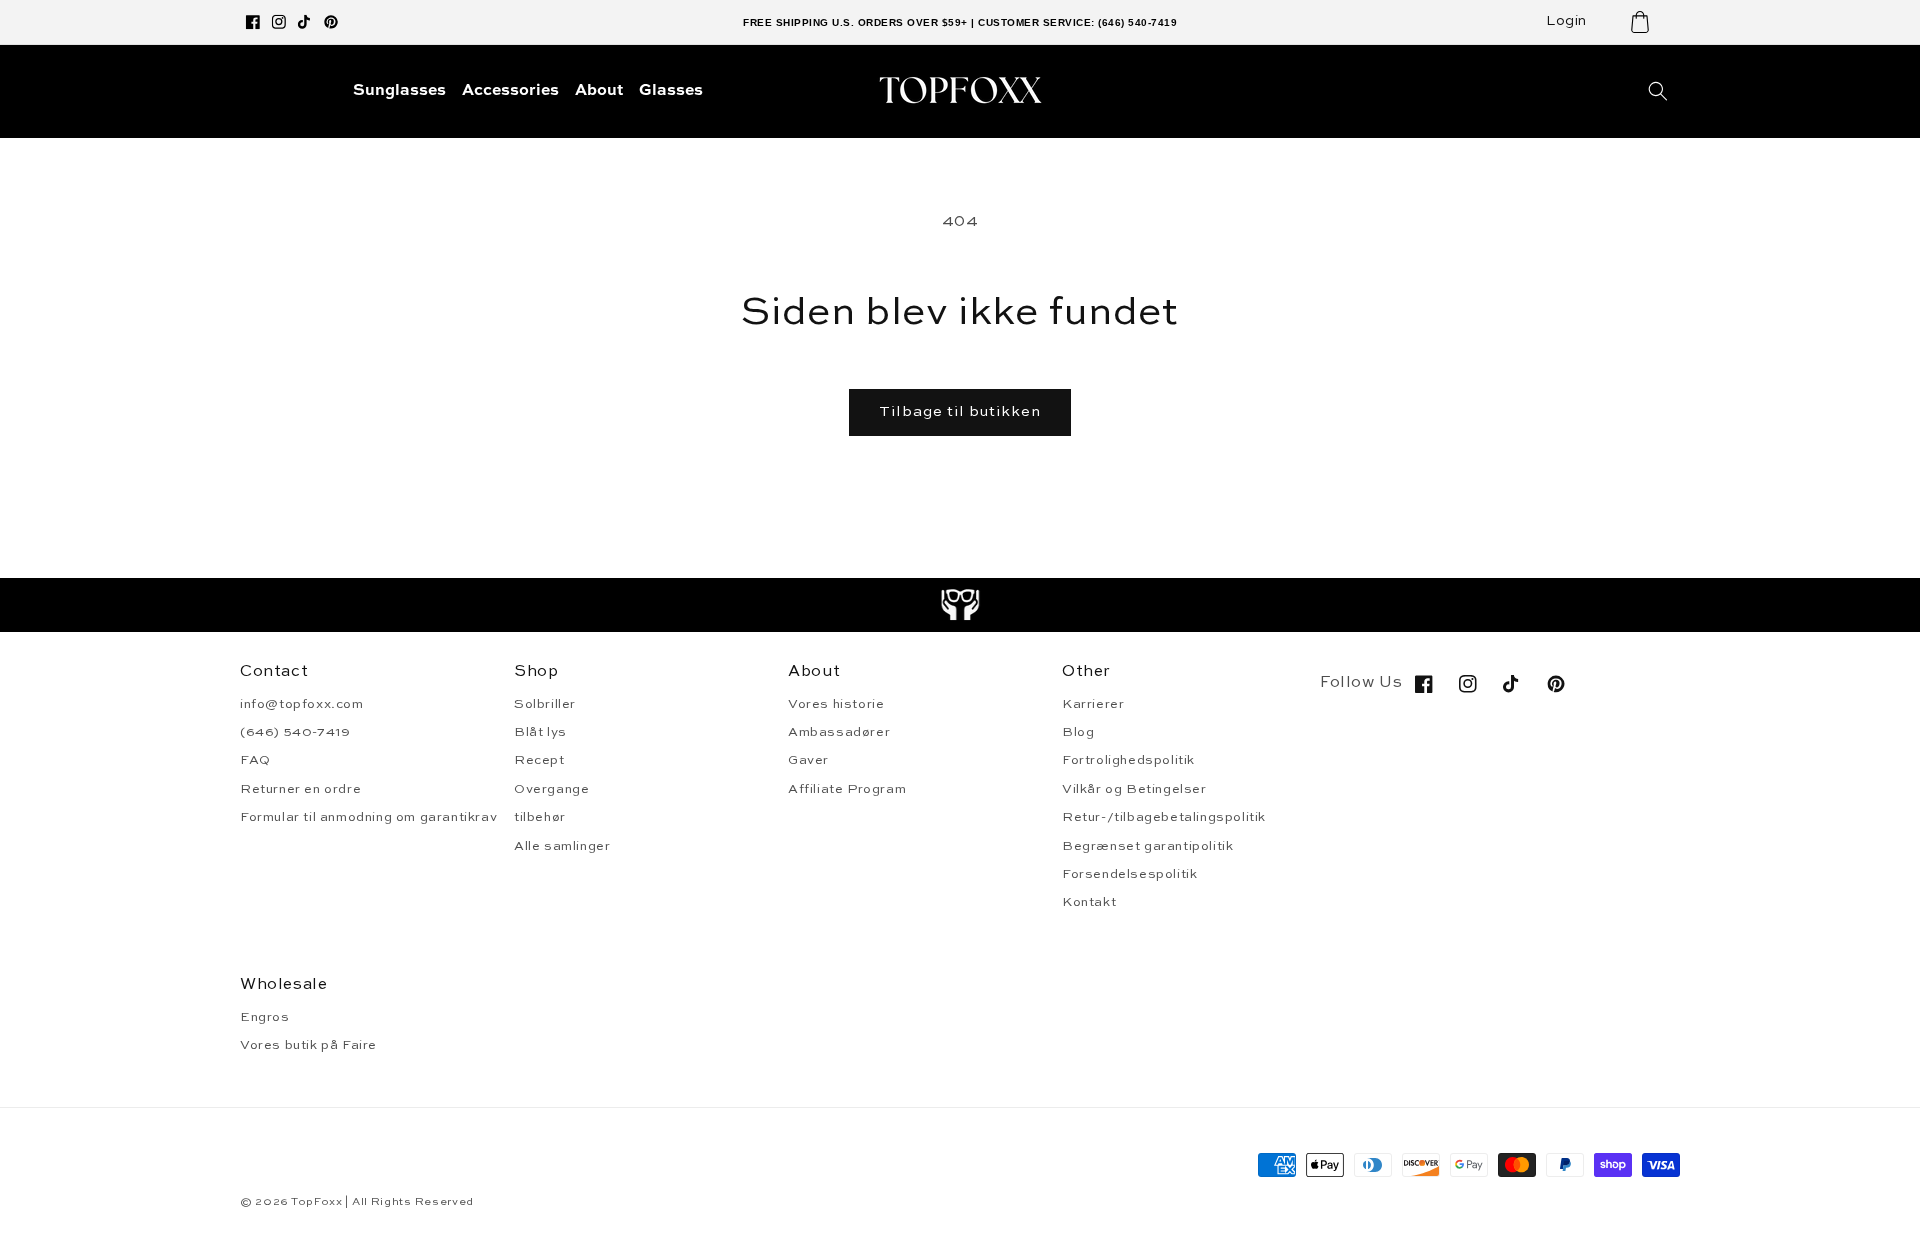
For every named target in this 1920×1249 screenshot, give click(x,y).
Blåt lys (540, 732)
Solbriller (545, 704)
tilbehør (540, 817)
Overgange (551, 789)
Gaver (808, 760)
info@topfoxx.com (302, 704)
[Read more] (960, 605)
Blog (1078, 732)
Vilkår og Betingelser (1134, 789)
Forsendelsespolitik (1129, 874)
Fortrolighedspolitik (1128, 760)
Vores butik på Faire (308, 1045)
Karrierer (1093, 704)
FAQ (255, 760)
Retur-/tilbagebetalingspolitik (1164, 817)
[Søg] (1658, 91)
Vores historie (836, 704)
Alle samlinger (562, 846)
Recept (539, 760)
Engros (265, 1017)
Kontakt (1089, 902)
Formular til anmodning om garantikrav (368, 817)
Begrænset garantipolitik (1147, 846)
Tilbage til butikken (960, 411)
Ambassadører (839, 732)
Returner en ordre (300, 789)
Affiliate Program (847, 789)
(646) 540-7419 (295, 732)
